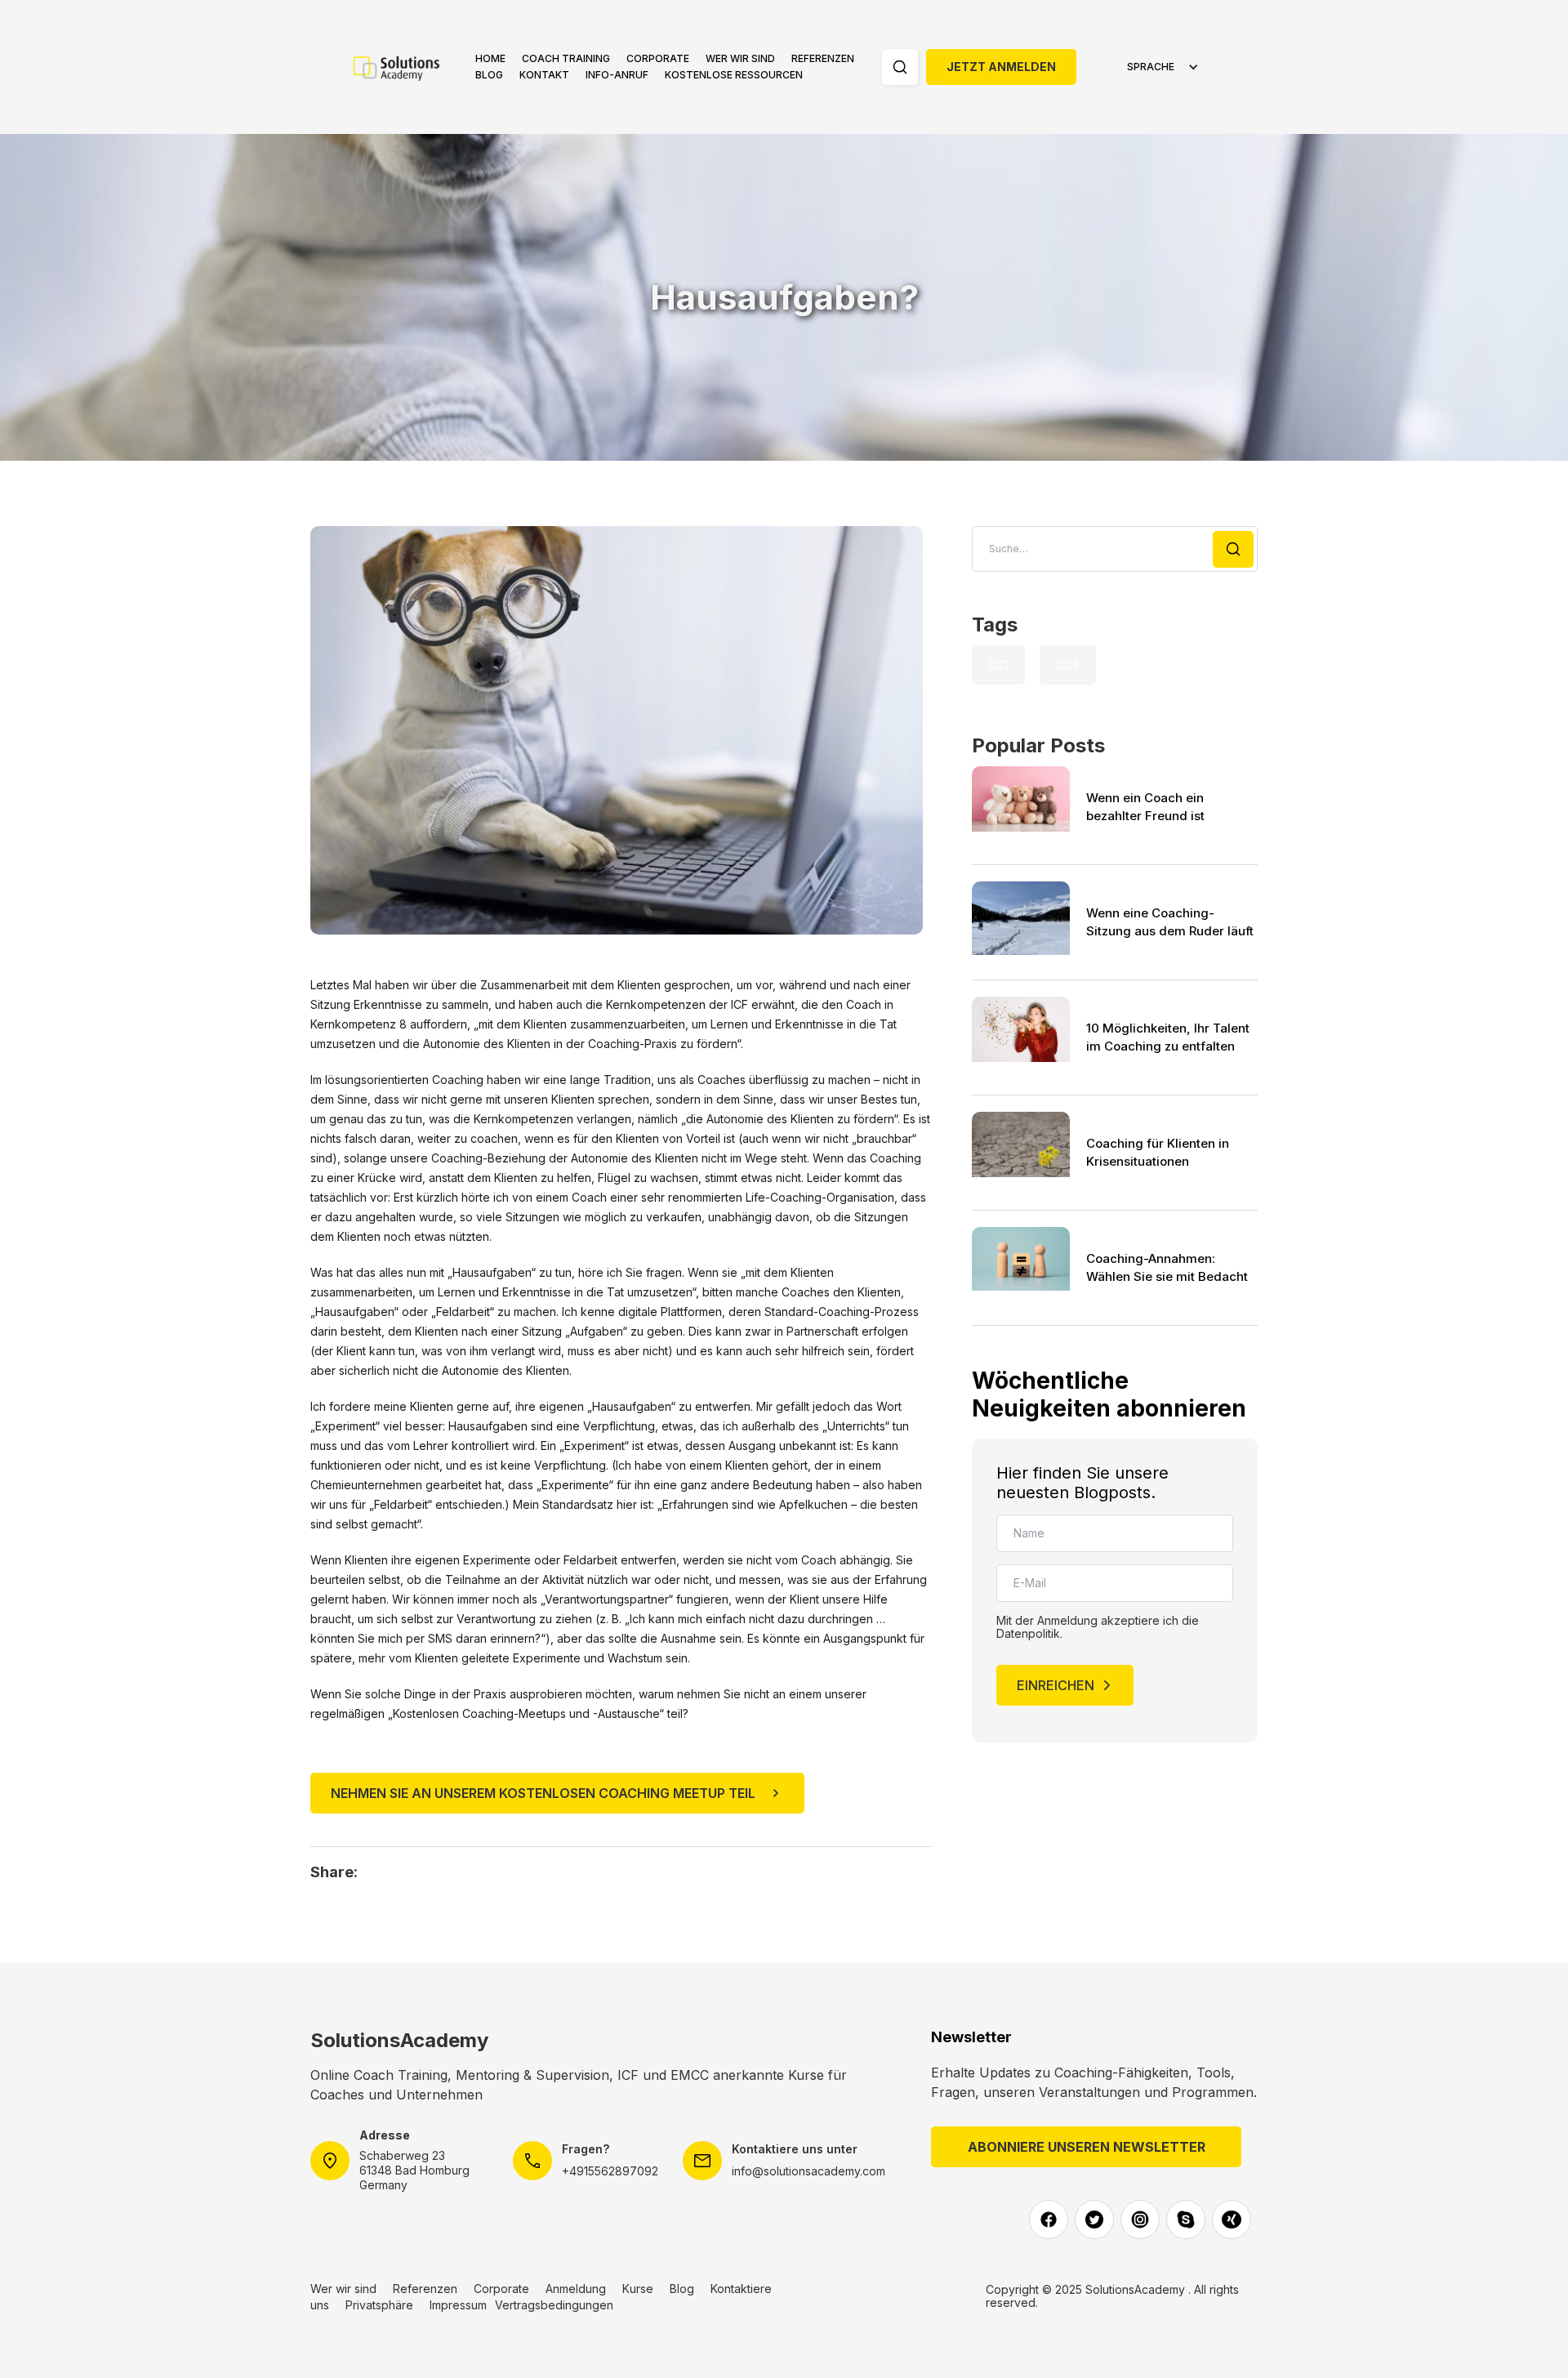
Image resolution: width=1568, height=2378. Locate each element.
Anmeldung (576, 2289)
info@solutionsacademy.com (808, 2171)
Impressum (458, 2305)
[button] (566, 59)
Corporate (658, 58)
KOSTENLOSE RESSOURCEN (734, 75)
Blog (489, 75)
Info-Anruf (617, 75)
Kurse (638, 2289)
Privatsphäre (379, 2305)
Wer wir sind (740, 58)
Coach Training (566, 58)
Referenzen (823, 58)
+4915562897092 (610, 2171)
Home (490, 58)
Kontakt (544, 75)
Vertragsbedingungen (554, 2305)
